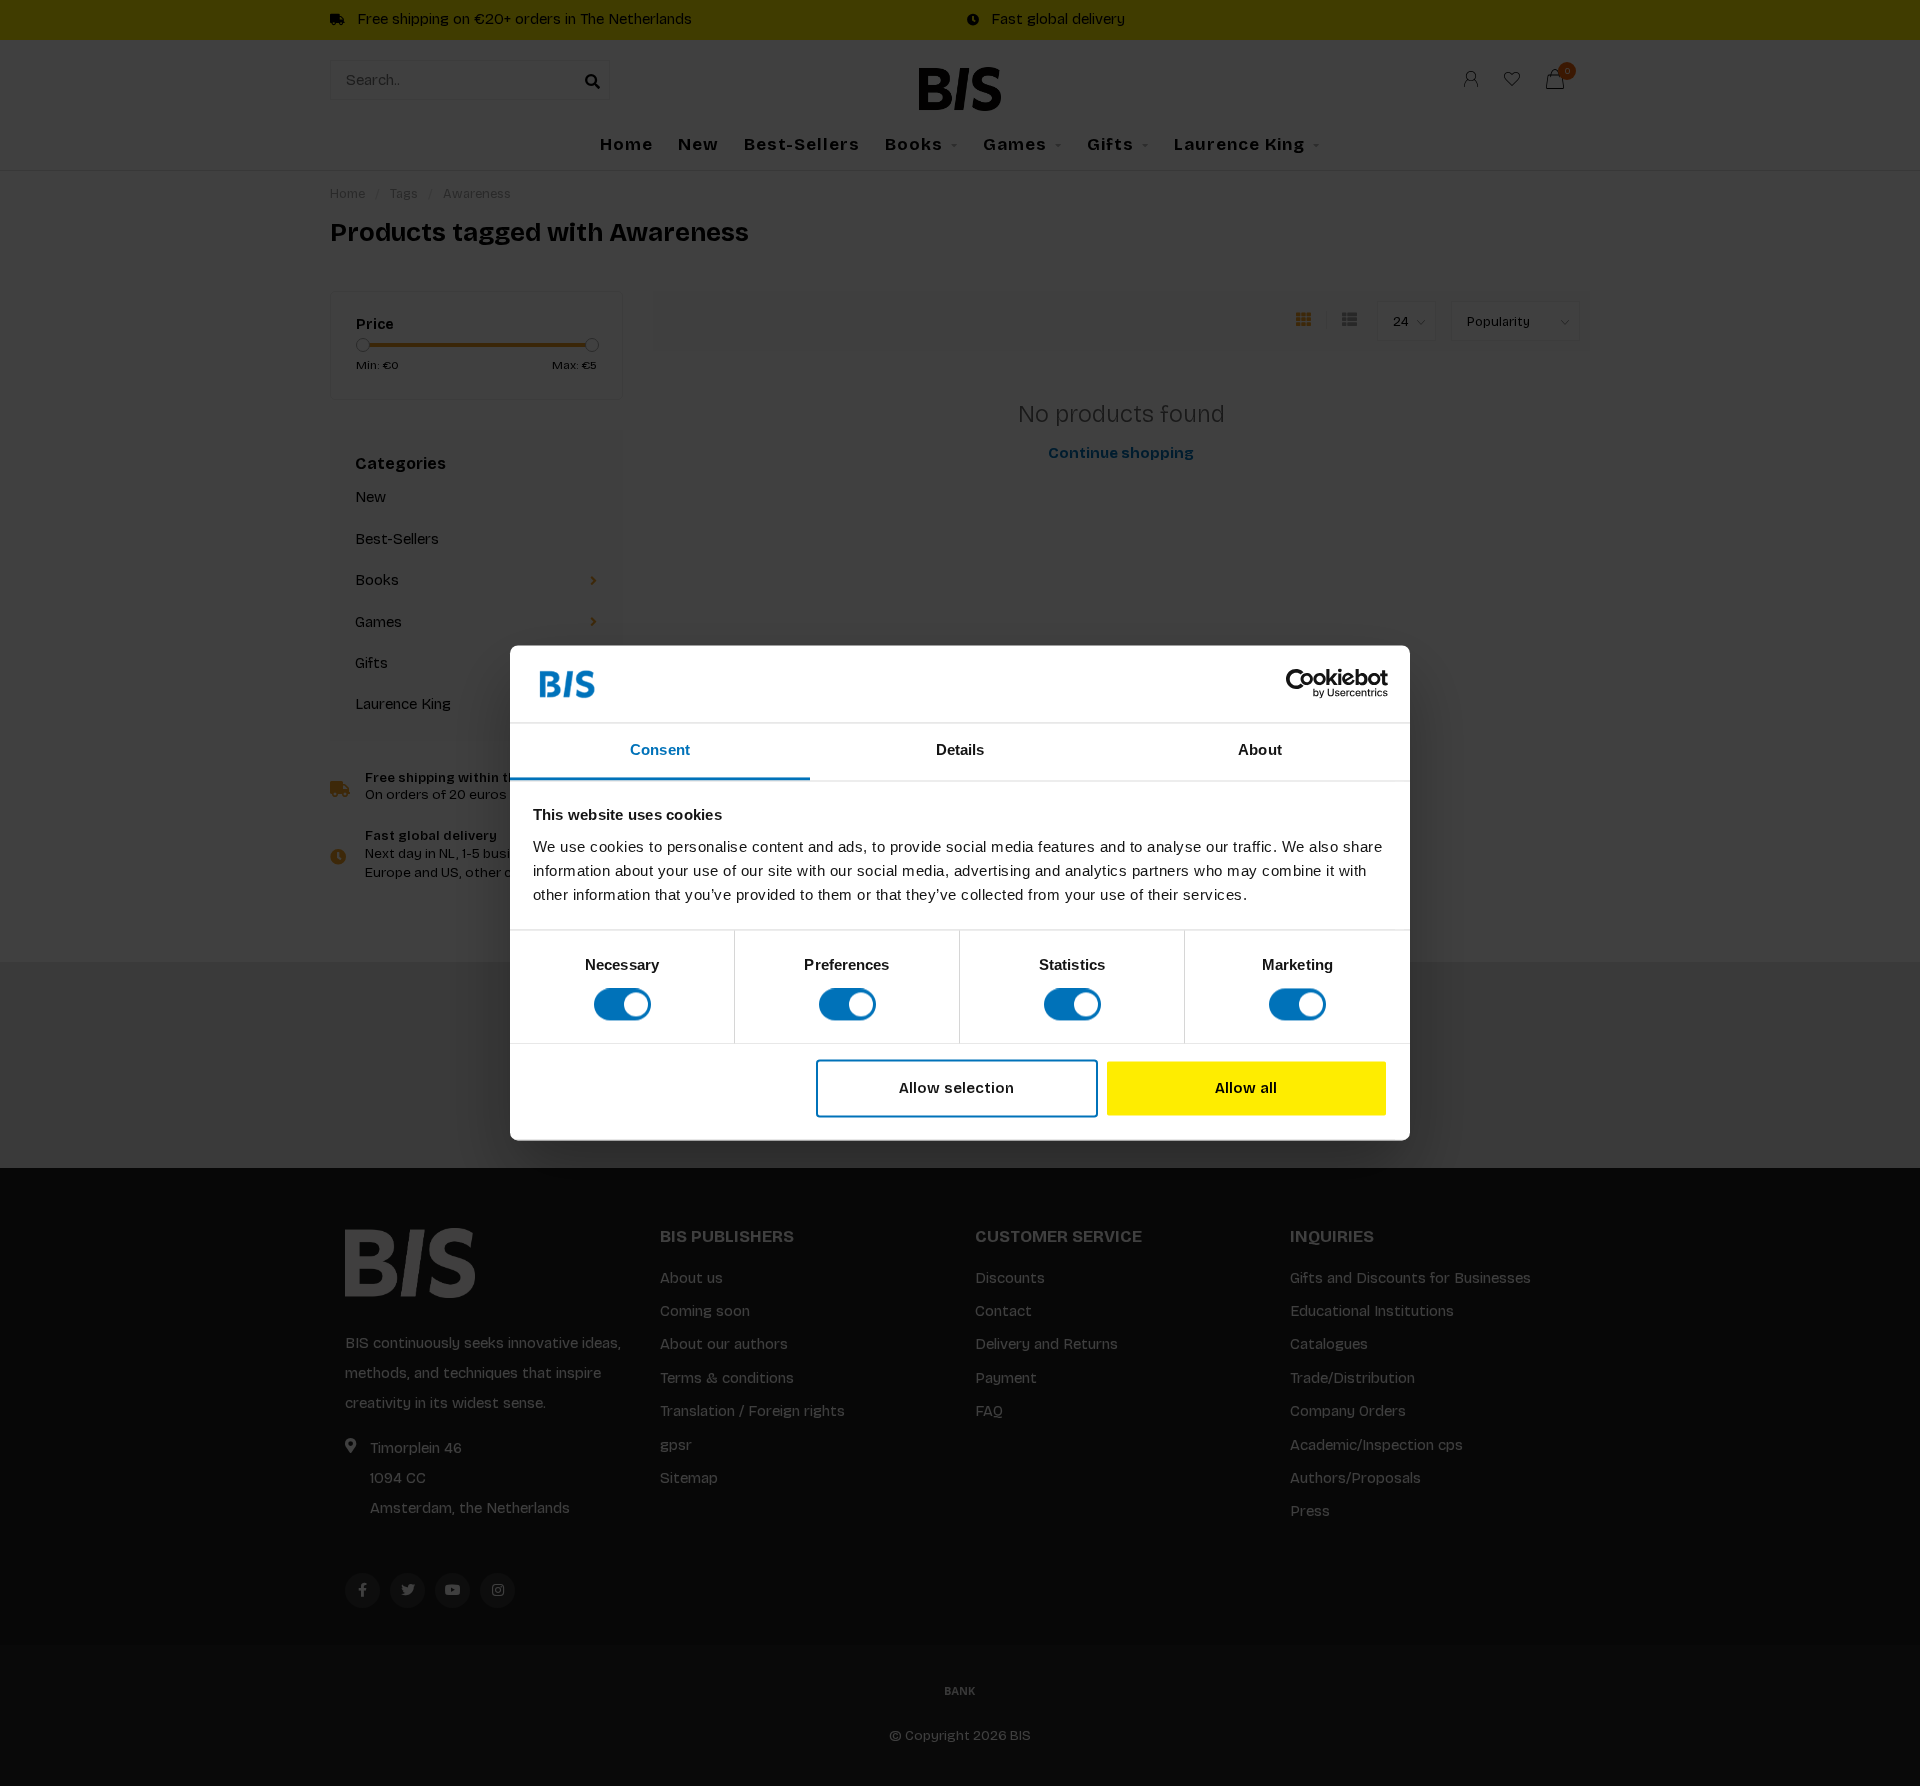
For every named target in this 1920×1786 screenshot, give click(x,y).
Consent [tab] (660, 749)
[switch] (847, 1005)
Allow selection (956, 1088)
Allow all (1246, 1088)
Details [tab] (960, 749)
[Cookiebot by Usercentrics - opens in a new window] (1300, 684)
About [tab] (1260, 749)
